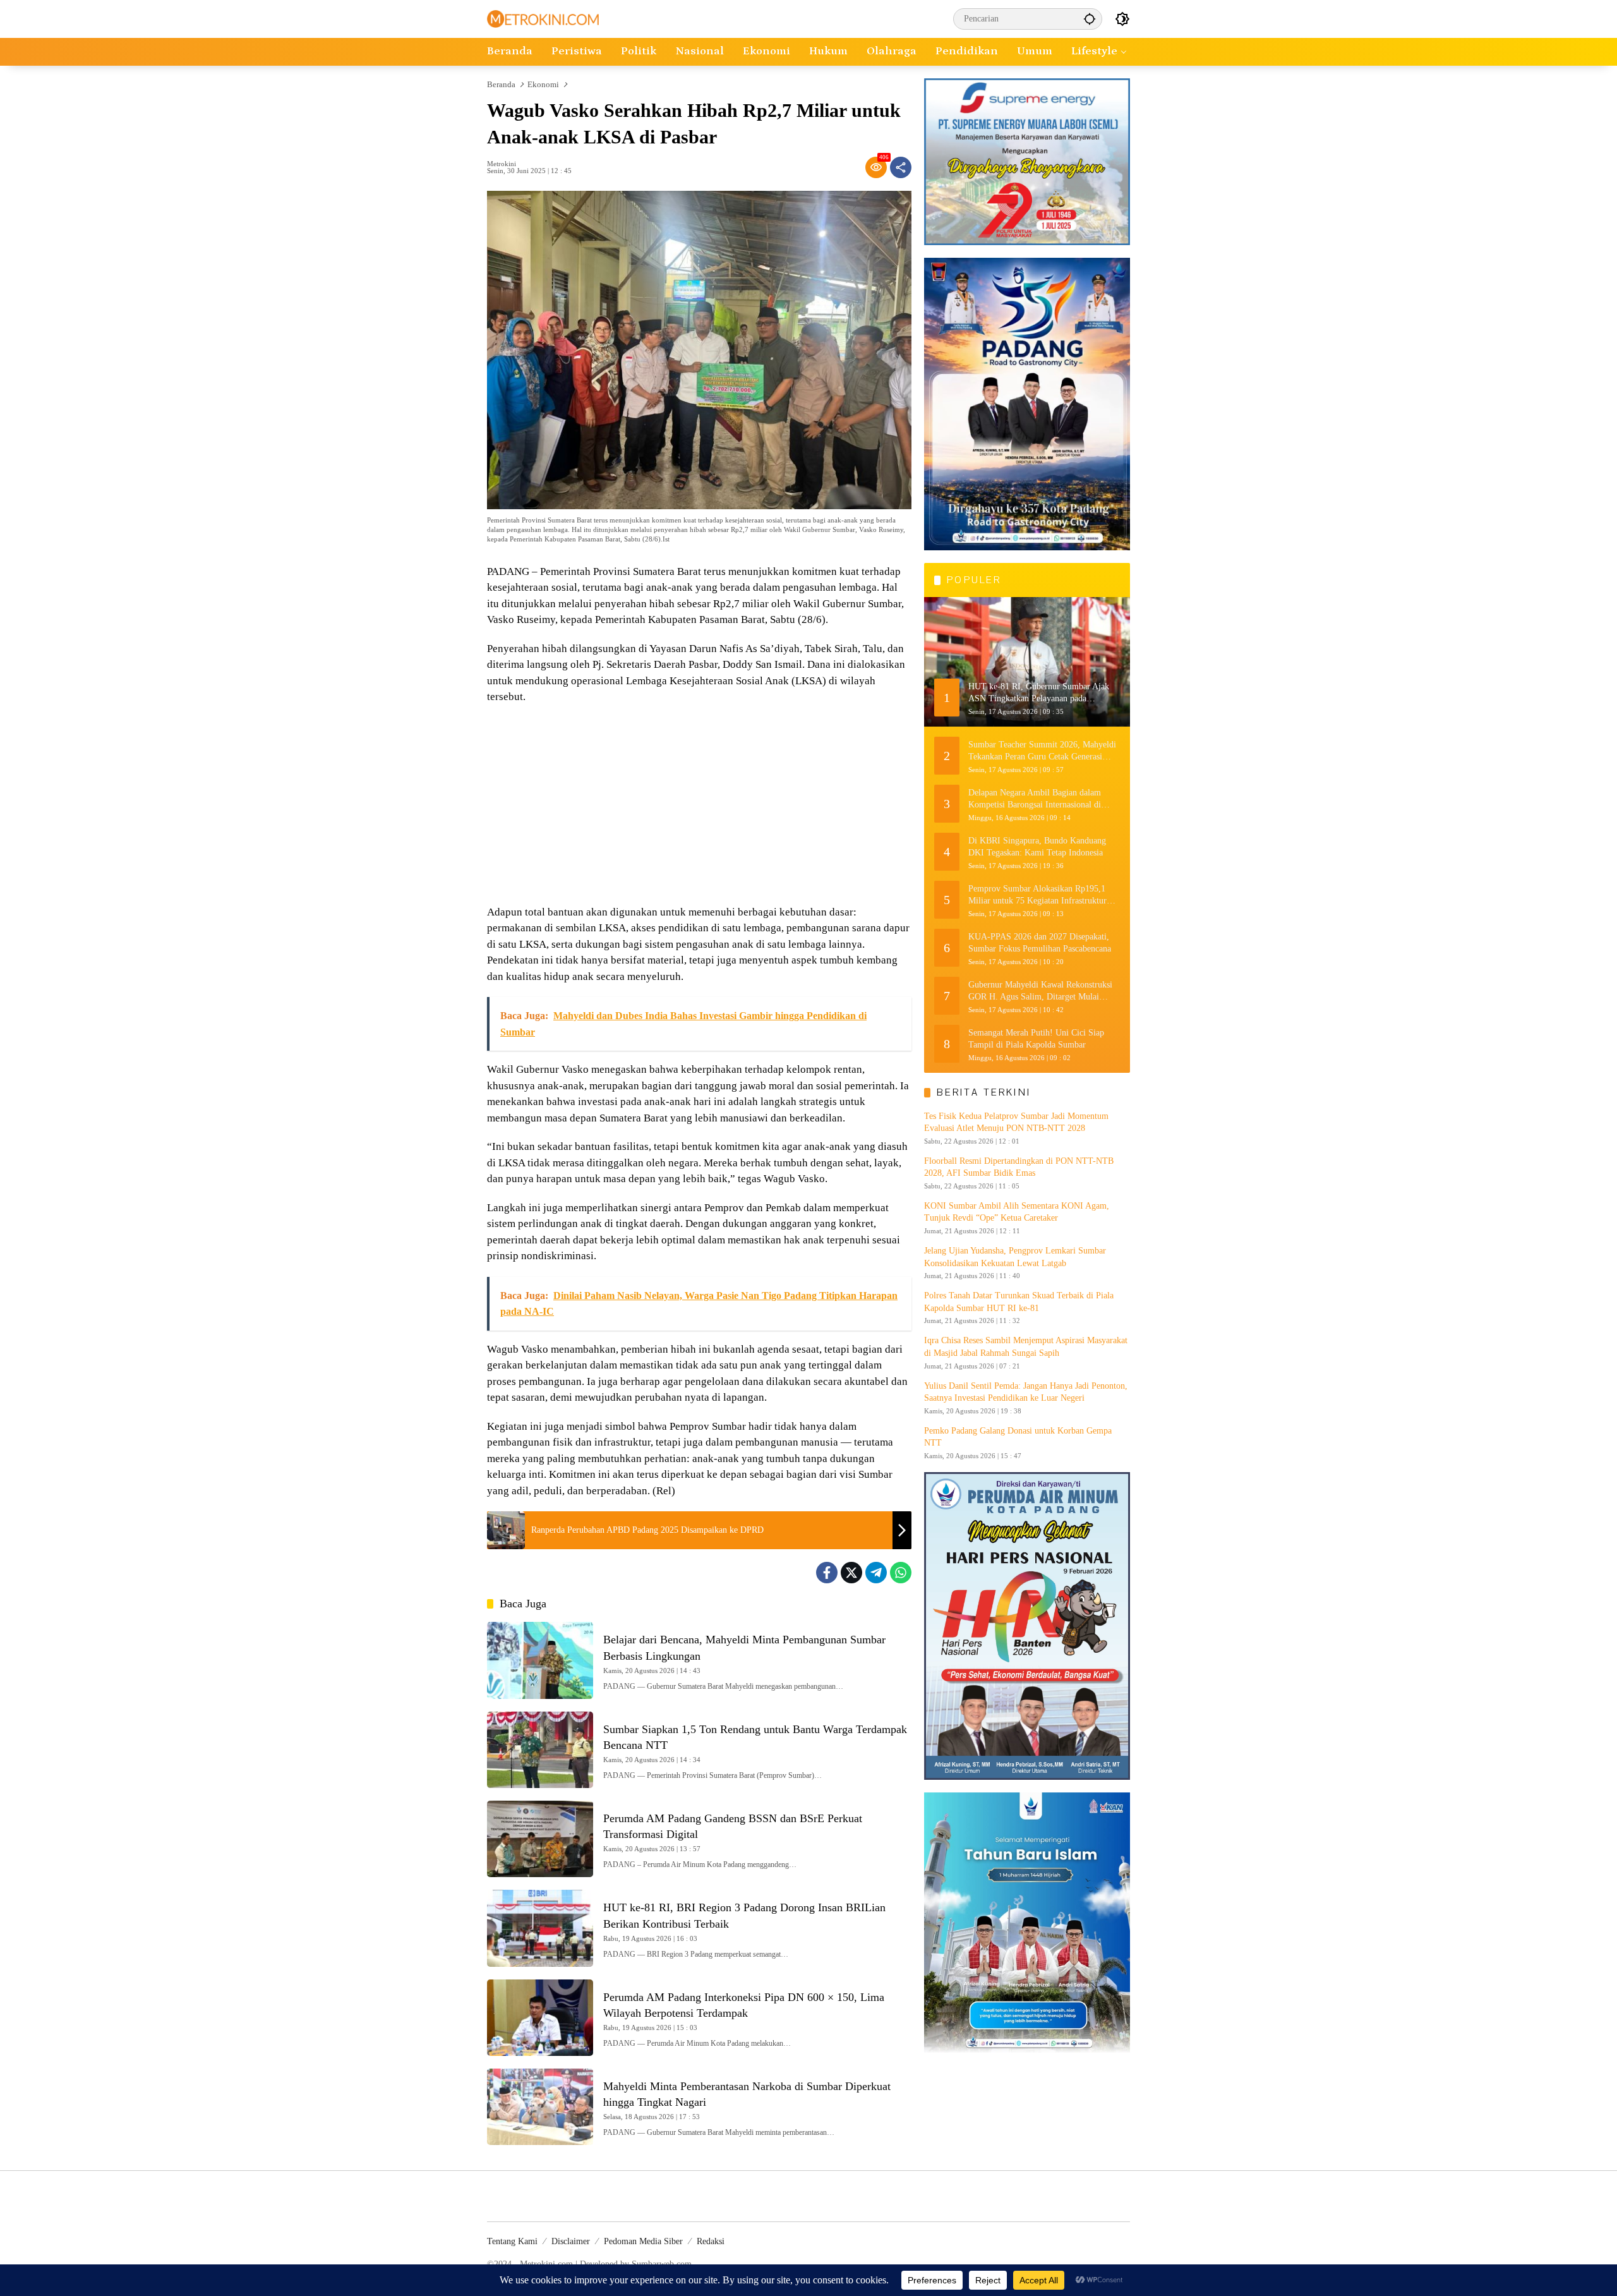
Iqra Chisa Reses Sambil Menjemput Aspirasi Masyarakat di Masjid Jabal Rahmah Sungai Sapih (1026, 1347)
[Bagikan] (901, 167)
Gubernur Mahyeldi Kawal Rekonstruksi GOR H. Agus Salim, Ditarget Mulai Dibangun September (1040, 991)
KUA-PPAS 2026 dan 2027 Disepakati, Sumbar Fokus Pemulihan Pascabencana (1040, 942)
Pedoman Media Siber (643, 2241)
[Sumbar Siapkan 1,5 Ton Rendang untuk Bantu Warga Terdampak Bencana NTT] (540, 1750)
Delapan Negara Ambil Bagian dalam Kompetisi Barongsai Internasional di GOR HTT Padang (1035, 799)
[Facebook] (827, 1573)
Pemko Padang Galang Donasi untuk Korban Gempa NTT (1018, 1437)
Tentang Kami (512, 2241)
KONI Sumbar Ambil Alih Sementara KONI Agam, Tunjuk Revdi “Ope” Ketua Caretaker (1017, 1212)
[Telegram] (876, 1573)
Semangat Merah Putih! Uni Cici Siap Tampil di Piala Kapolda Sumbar (1036, 1038)
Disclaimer (571, 2241)
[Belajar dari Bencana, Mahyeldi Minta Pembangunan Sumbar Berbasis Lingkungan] (540, 1660)
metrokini (502, 164)
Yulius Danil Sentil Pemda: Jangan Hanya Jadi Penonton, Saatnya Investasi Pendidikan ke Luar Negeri (1026, 1392)
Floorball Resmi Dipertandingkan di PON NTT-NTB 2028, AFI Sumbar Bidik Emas (1019, 1167)
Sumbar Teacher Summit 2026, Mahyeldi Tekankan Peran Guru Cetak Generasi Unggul (1042, 751)
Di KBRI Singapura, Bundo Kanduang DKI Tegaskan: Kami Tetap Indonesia (1037, 846)
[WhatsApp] (901, 1573)
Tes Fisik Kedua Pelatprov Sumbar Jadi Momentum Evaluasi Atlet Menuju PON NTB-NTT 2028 (1016, 1122)
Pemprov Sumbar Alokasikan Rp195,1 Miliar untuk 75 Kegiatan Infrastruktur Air (1037, 895)
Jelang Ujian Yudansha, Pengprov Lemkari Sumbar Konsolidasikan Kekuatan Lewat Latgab (1015, 1257)
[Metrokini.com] (543, 18)
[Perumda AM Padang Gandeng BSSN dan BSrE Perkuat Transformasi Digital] (540, 1839)
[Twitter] (851, 1573)
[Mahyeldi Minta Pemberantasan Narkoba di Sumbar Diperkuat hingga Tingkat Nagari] (540, 2107)
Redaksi (711, 2241)
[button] (1090, 19)
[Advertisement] (699, 806)
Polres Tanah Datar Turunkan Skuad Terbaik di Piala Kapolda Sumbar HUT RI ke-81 (1019, 1302)
